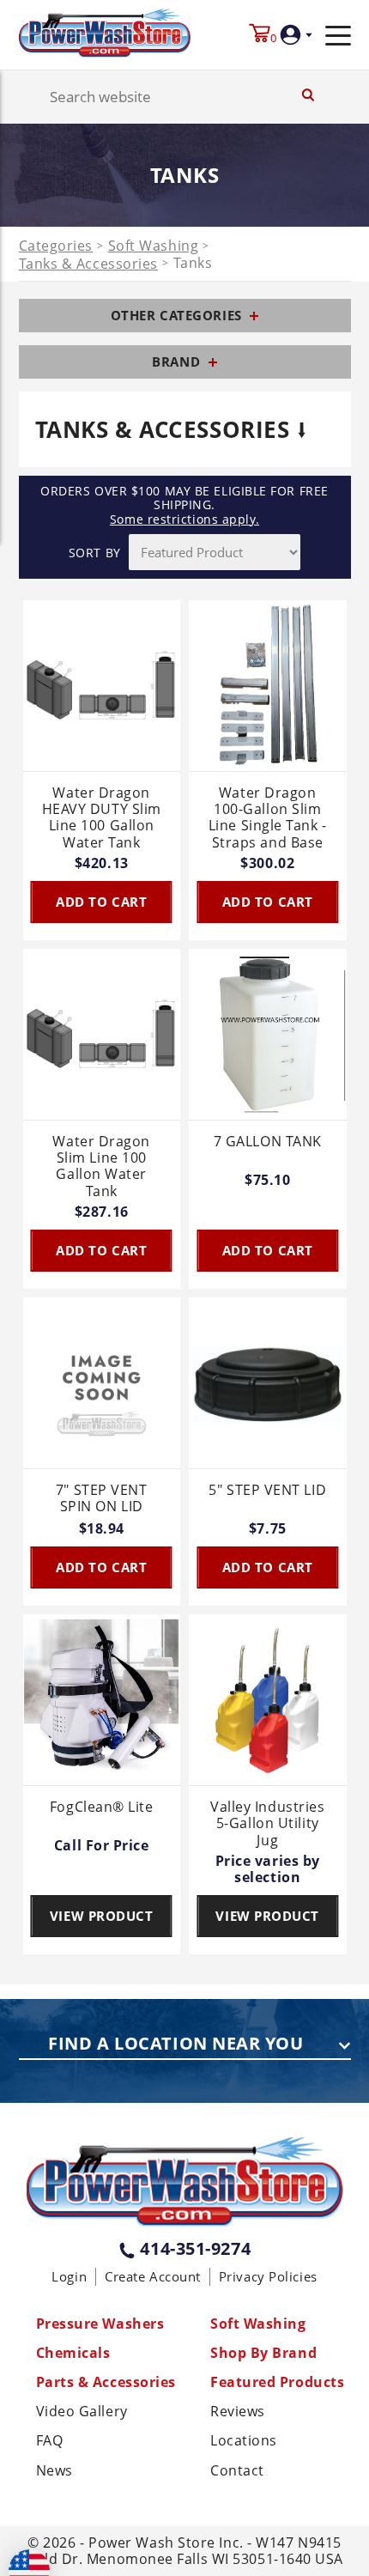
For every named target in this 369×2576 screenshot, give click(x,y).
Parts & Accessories (106, 2382)
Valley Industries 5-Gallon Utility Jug (267, 1824)
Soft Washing (154, 246)
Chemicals (73, 2353)
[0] (260, 35)
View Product (102, 1916)
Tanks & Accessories (88, 264)
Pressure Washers (100, 2324)
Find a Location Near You (175, 2044)
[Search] (308, 97)
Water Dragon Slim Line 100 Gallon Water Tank (101, 1166)
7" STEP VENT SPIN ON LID (102, 1499)
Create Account (153, 2276)
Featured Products (277, 2382)
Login (69, 2276)
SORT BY (95, 553)
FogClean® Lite (102, 1807)
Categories (56, 246)
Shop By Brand (263, 2353)
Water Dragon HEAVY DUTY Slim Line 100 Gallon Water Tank (102, 818)
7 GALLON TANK (268, 1142)
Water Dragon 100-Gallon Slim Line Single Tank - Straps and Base (268, 818)
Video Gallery (82, 2412)
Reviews (238, 2412)
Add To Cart (101, 902)
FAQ (50, 2441)
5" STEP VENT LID (267, 1491)
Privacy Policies (268, 2276)
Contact (237, 2471)
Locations (244, 2441)
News (54, 2471)
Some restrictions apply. (184, 519)
